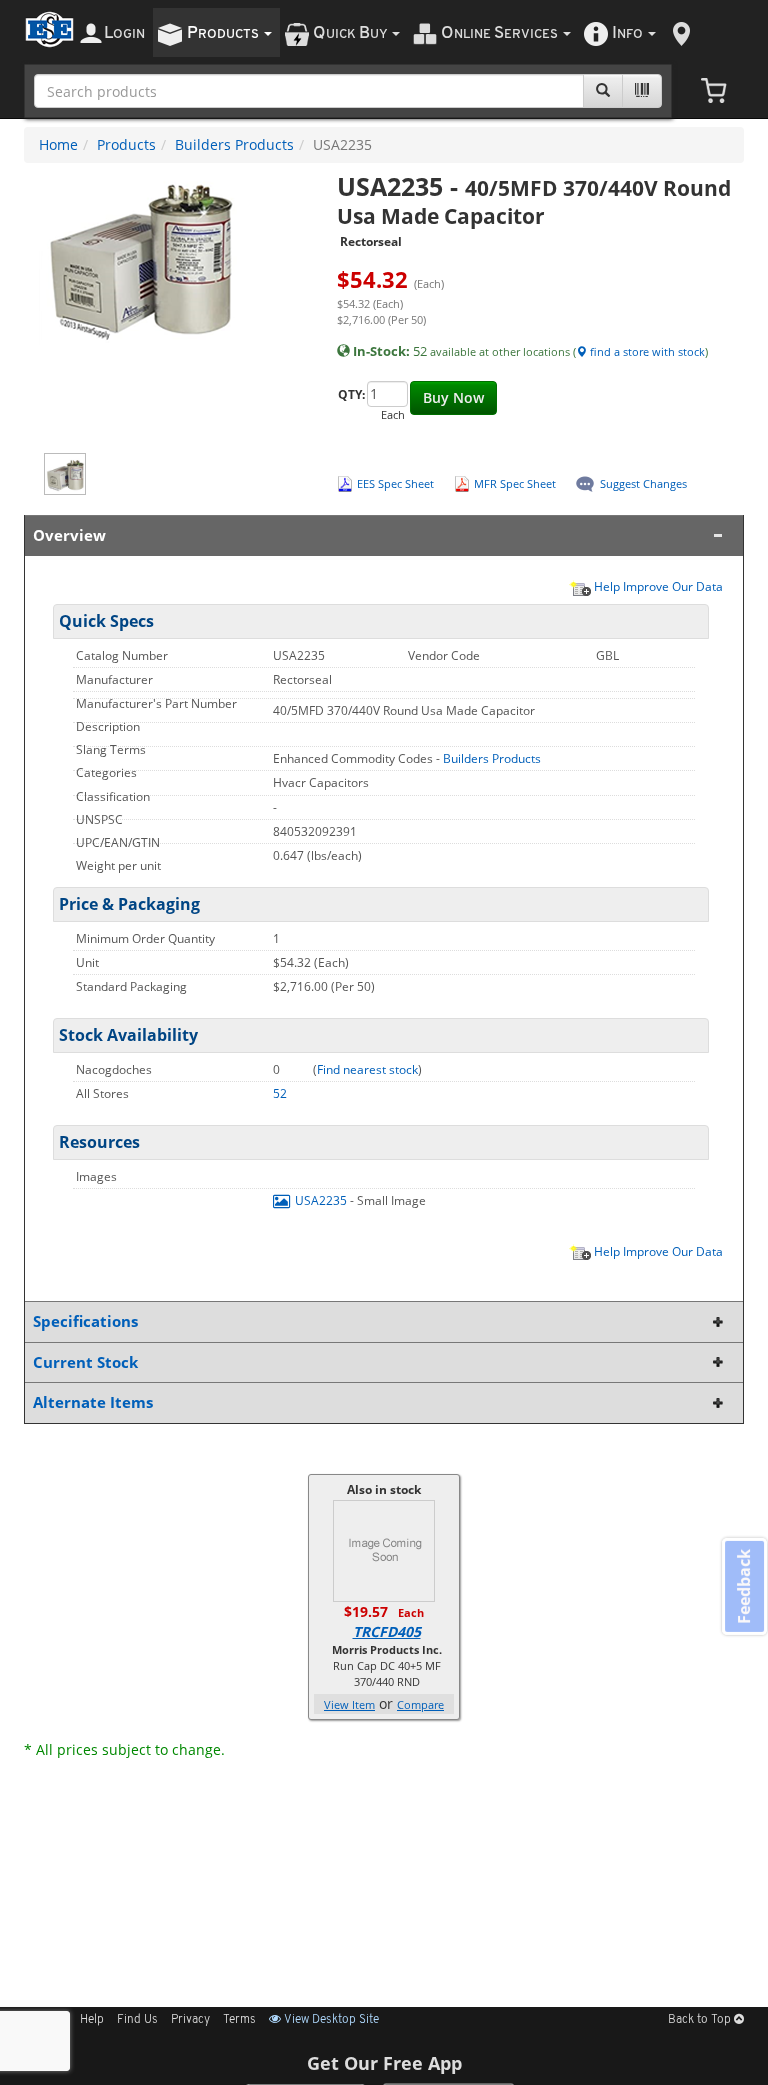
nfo (627, 33)
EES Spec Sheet (395, 483)
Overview (69, 535)
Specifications (85, 1321)
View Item (349, 1704)
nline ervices (501, 33)
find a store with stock (646, 351)
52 (280, 1093)
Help (92, 2020)
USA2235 (321, 1200)
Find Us (137, 2020)
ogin (124, 33)
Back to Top (701, 2020)
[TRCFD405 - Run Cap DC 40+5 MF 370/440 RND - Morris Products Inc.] (384, 1549)
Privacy (190, 2020)
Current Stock (85, 1362)
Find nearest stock (367, 1069)
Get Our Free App (384, 2063)
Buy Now (453, 397)
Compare (420, 1704)
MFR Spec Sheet (515, 483)
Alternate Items (93, 1402)
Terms (239, 2020)
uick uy (351, 33)
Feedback (744, 1586)
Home (58, 144)
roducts (224, 33)
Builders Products (234, 144)
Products (126, 144)
